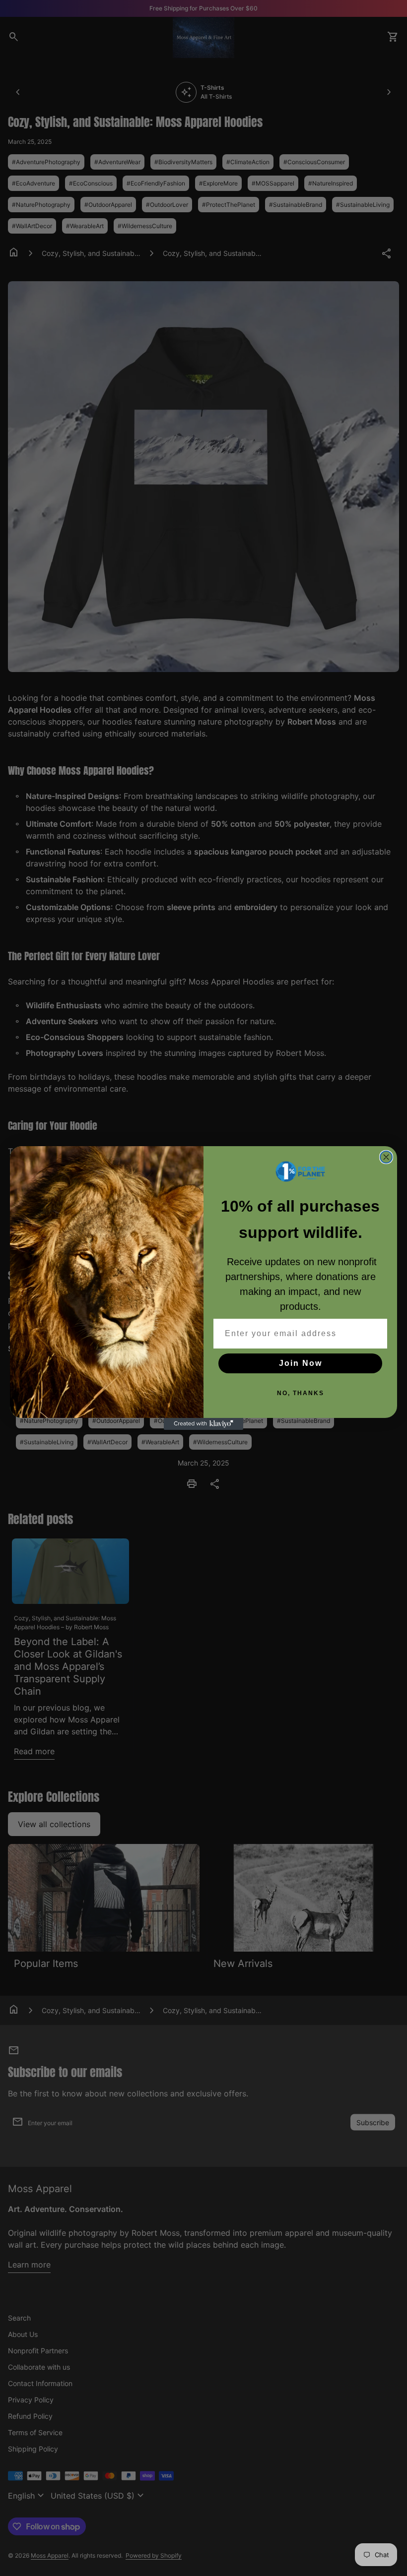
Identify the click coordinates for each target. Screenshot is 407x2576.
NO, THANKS (301, 1393)
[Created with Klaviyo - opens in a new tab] (203, 1424)
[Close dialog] (386, 1157)
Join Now (301, 1363)
